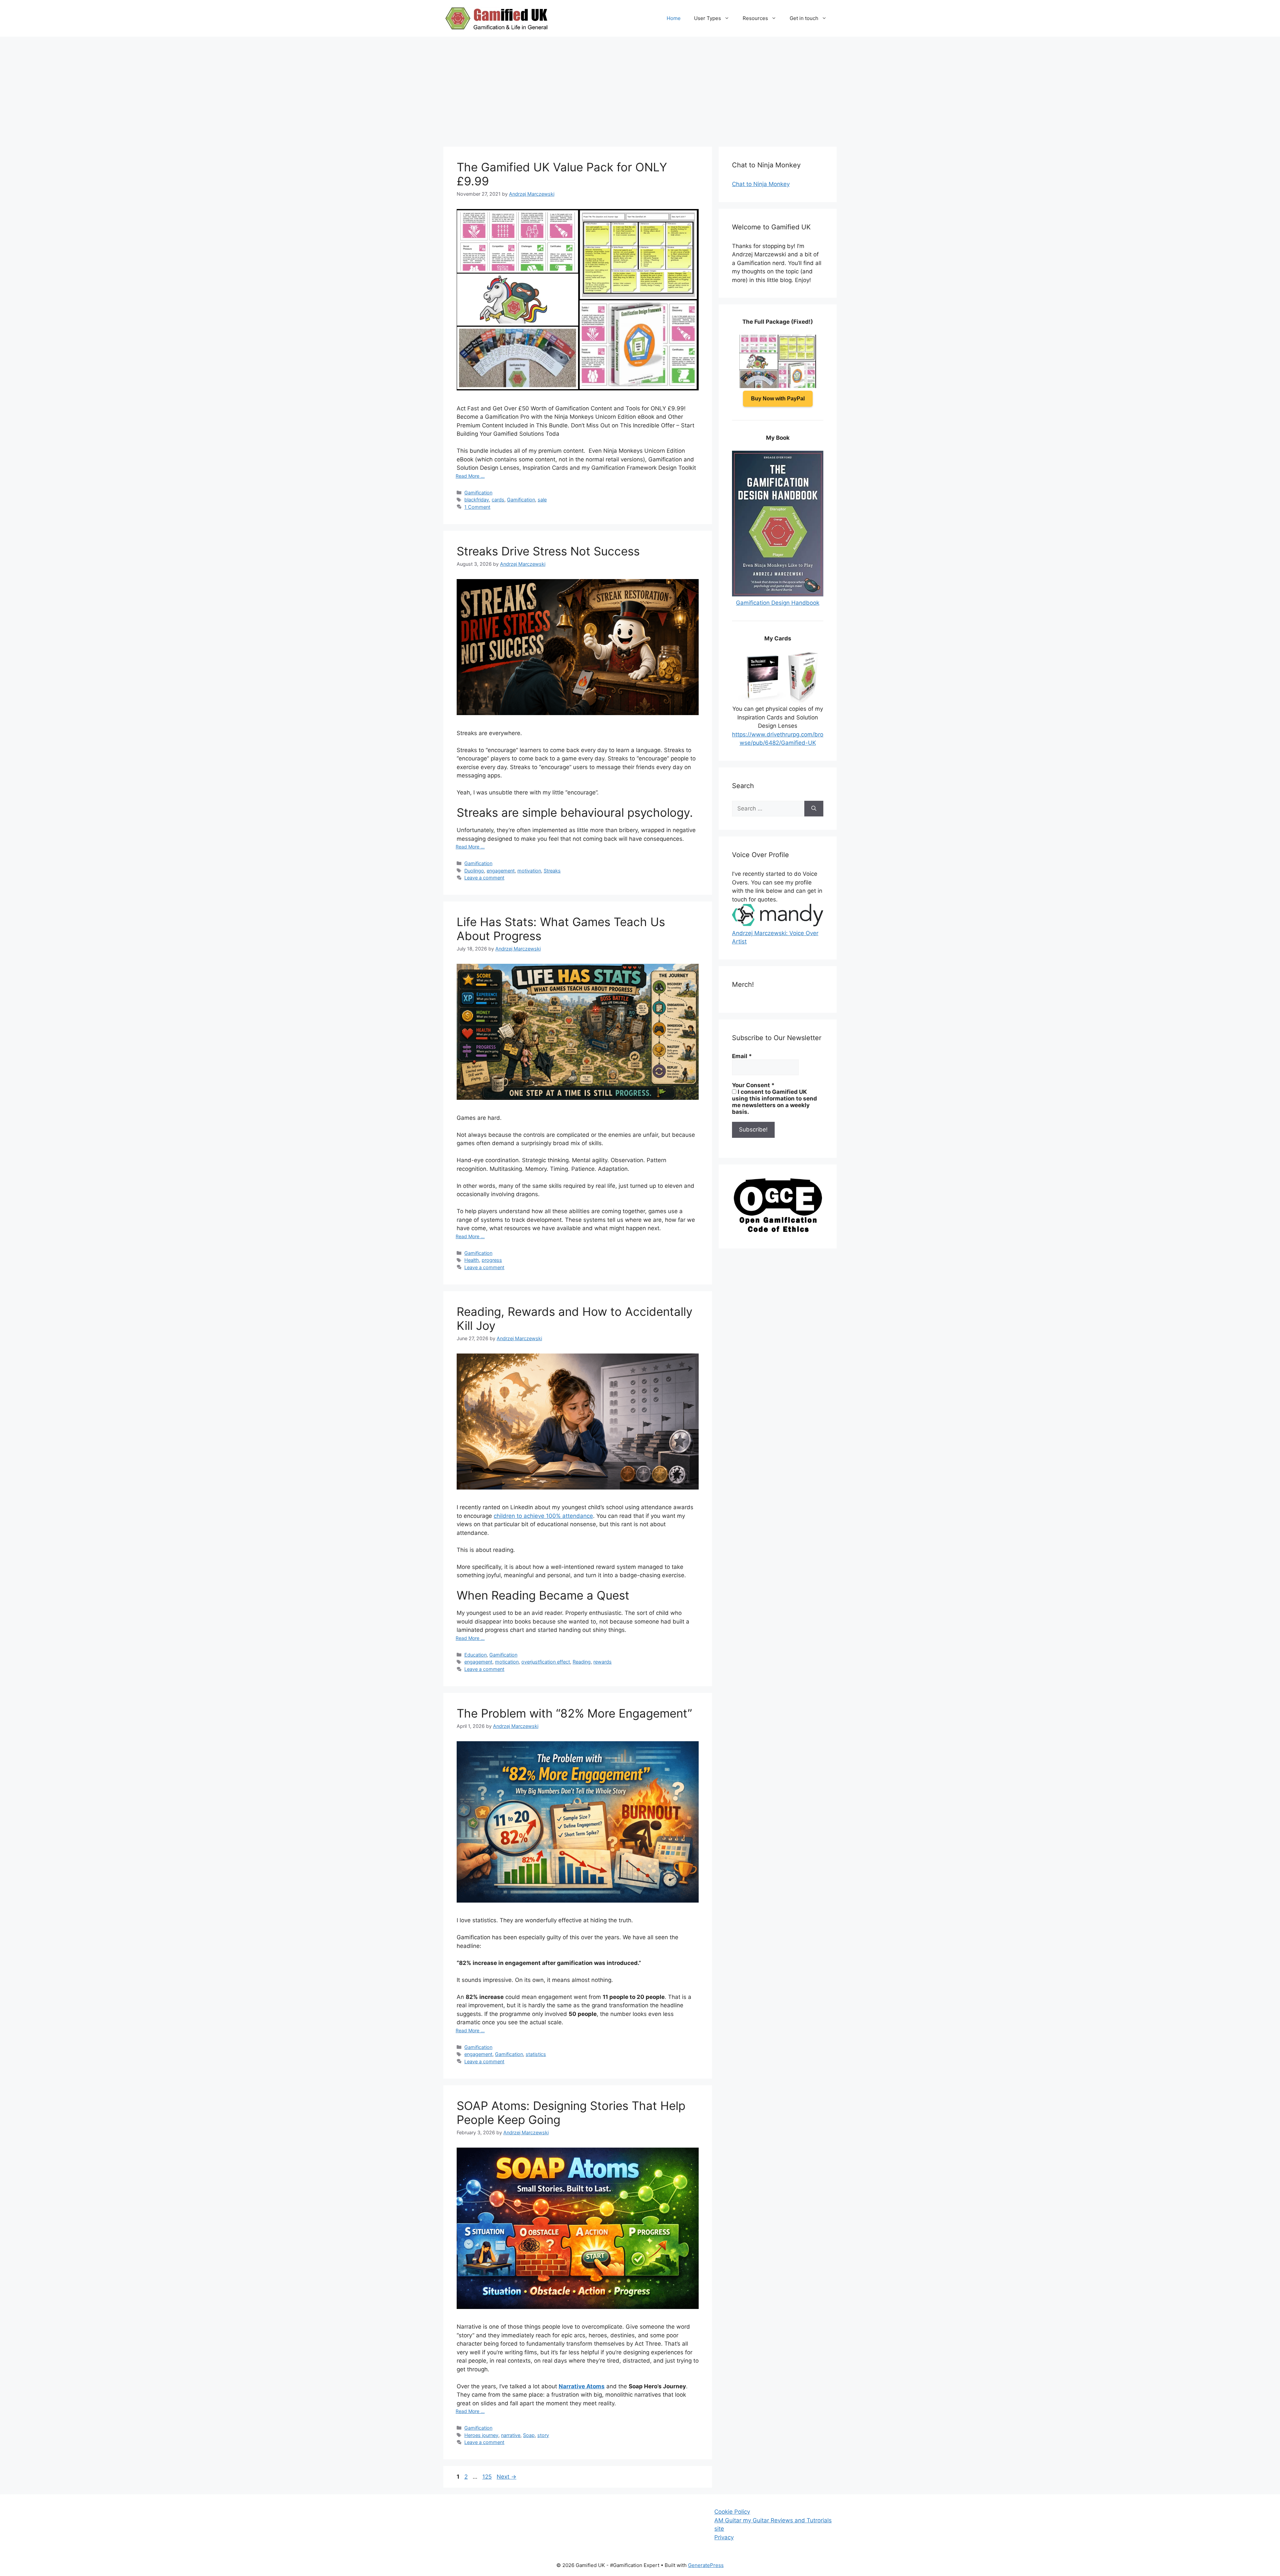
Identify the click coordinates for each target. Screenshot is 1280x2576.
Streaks (552, 871)
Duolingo (474, 871)
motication (507, 1662)
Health (472, 1260)
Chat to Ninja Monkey (761, 184)
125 (488, 2477)
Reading (582, 1662)
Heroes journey (481, 2435)
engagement (501, 871)
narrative (511, 2435)
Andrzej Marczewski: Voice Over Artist (775, 937)
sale (542, 500)
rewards (602, 1662)
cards (498, 500)
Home (674, 18)
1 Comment (477, 507)
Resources (755, 18)
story (543, 2435)
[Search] (814, 809)
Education (475, 1655)
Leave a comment (484, 878)
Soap (529, 2435)
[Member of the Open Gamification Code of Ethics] (778, 1230)
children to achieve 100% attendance (543, 1516)
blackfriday (477, 500)
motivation (529, 871)
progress (492, 1260)
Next (506, 2477)
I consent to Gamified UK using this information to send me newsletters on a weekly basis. (774, 1102)
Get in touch (804, 18)
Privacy (724, 2537)
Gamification (478, 493)
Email (742, 1056)
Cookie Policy (732, 2512)
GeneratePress (706, 2565)
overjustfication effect (546, 1662)
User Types (707, 18)
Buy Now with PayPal (778, 399)
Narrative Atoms (582, 2386)
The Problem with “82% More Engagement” (574, 1713)
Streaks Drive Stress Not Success (548, 551)
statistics (536, 2054)
